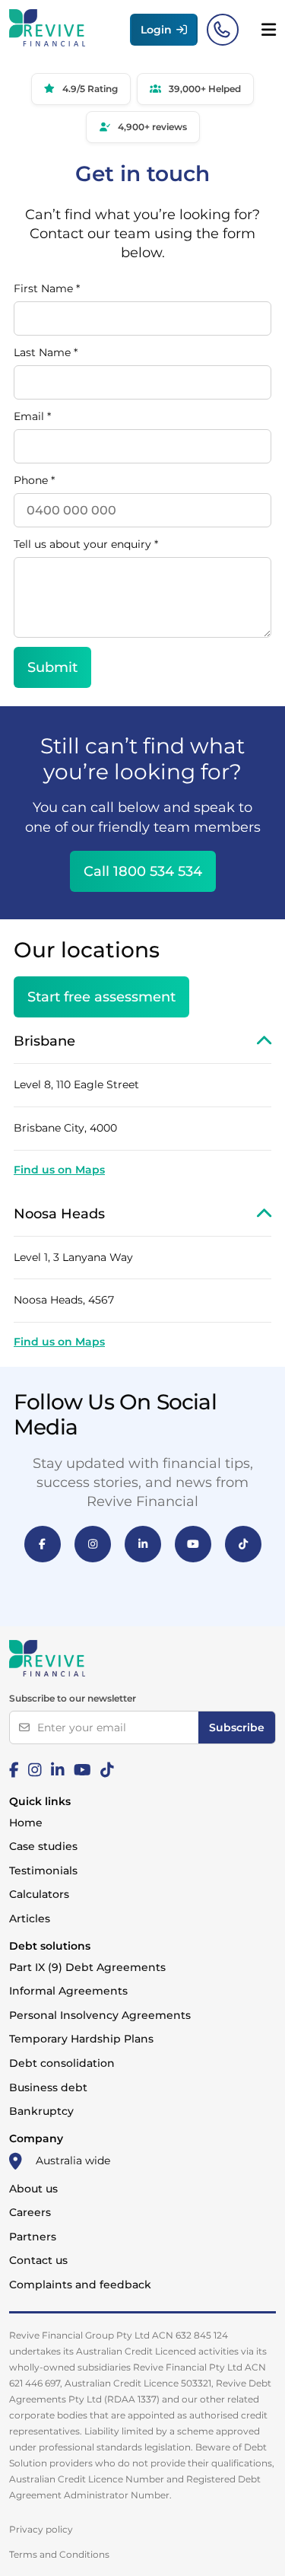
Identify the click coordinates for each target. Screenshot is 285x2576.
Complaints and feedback (80, 2285)
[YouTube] (193, 1544)
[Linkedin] (58, 1770)
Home (26, 1823)
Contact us (38, 2260)
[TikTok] (243, 1544)
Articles (30, 1918)
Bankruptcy (41, 2111)
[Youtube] (82, 1770)
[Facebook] (43, 1544)
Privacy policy (41, 2529)
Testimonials (43, 1871)
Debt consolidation (62, 2063)
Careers (30, 2212)
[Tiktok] (107, 1770)
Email (32, 416)
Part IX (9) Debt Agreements (87, 1967)
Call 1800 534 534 (143, 871)
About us (33, 2189)
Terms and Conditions (59, 2554)
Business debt (48, 2087)
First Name (47, 288)
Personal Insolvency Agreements (100, 2015)
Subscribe (237, 1727)
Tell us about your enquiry (86, 544)
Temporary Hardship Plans (81, 2039)
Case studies (43, 1846)
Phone (34, 480)
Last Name (46, 352)
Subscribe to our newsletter (73, 1698)
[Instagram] (93, 1544)
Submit (52, 667)
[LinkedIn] (143, 1544)
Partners (33, 2237)
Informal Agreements (68, 1991)
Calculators (39, 1894)
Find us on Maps (59, 1170)
